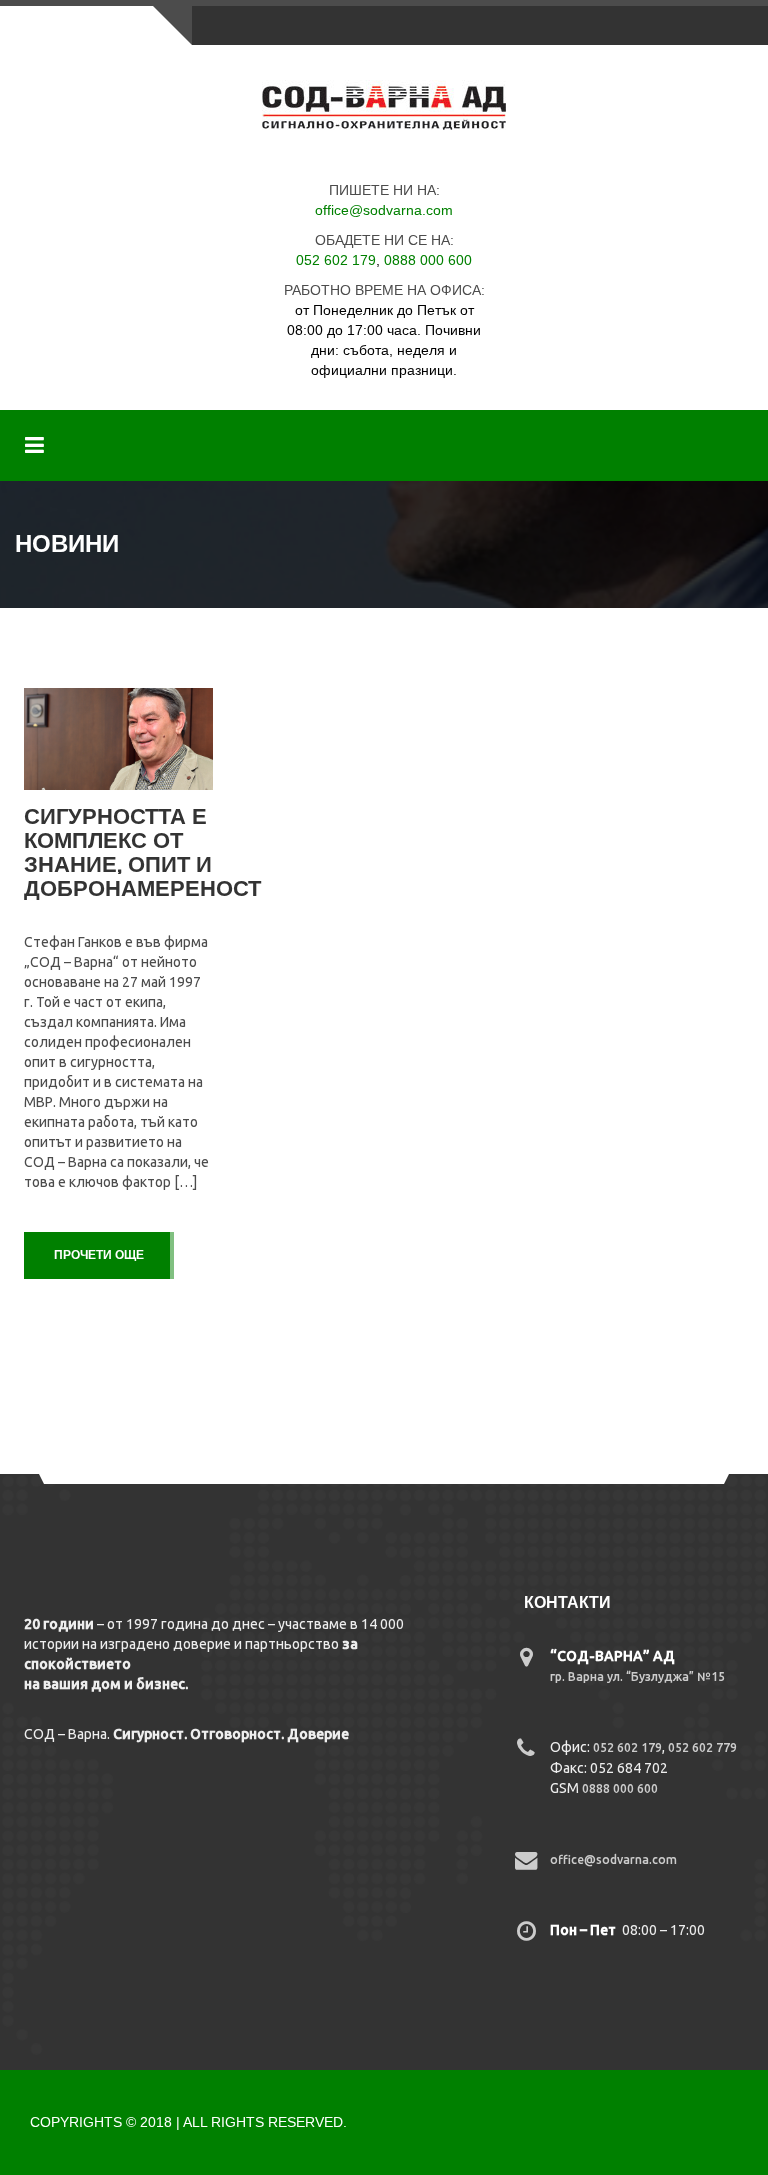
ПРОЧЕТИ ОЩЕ (99, 1255)
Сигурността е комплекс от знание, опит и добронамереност (142, 853)
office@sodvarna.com (384, 210)
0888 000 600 (428, 260)
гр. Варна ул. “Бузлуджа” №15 (637, 1676)
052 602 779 (702, 1747)
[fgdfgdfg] (529, 1666)
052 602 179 (336, 260)
